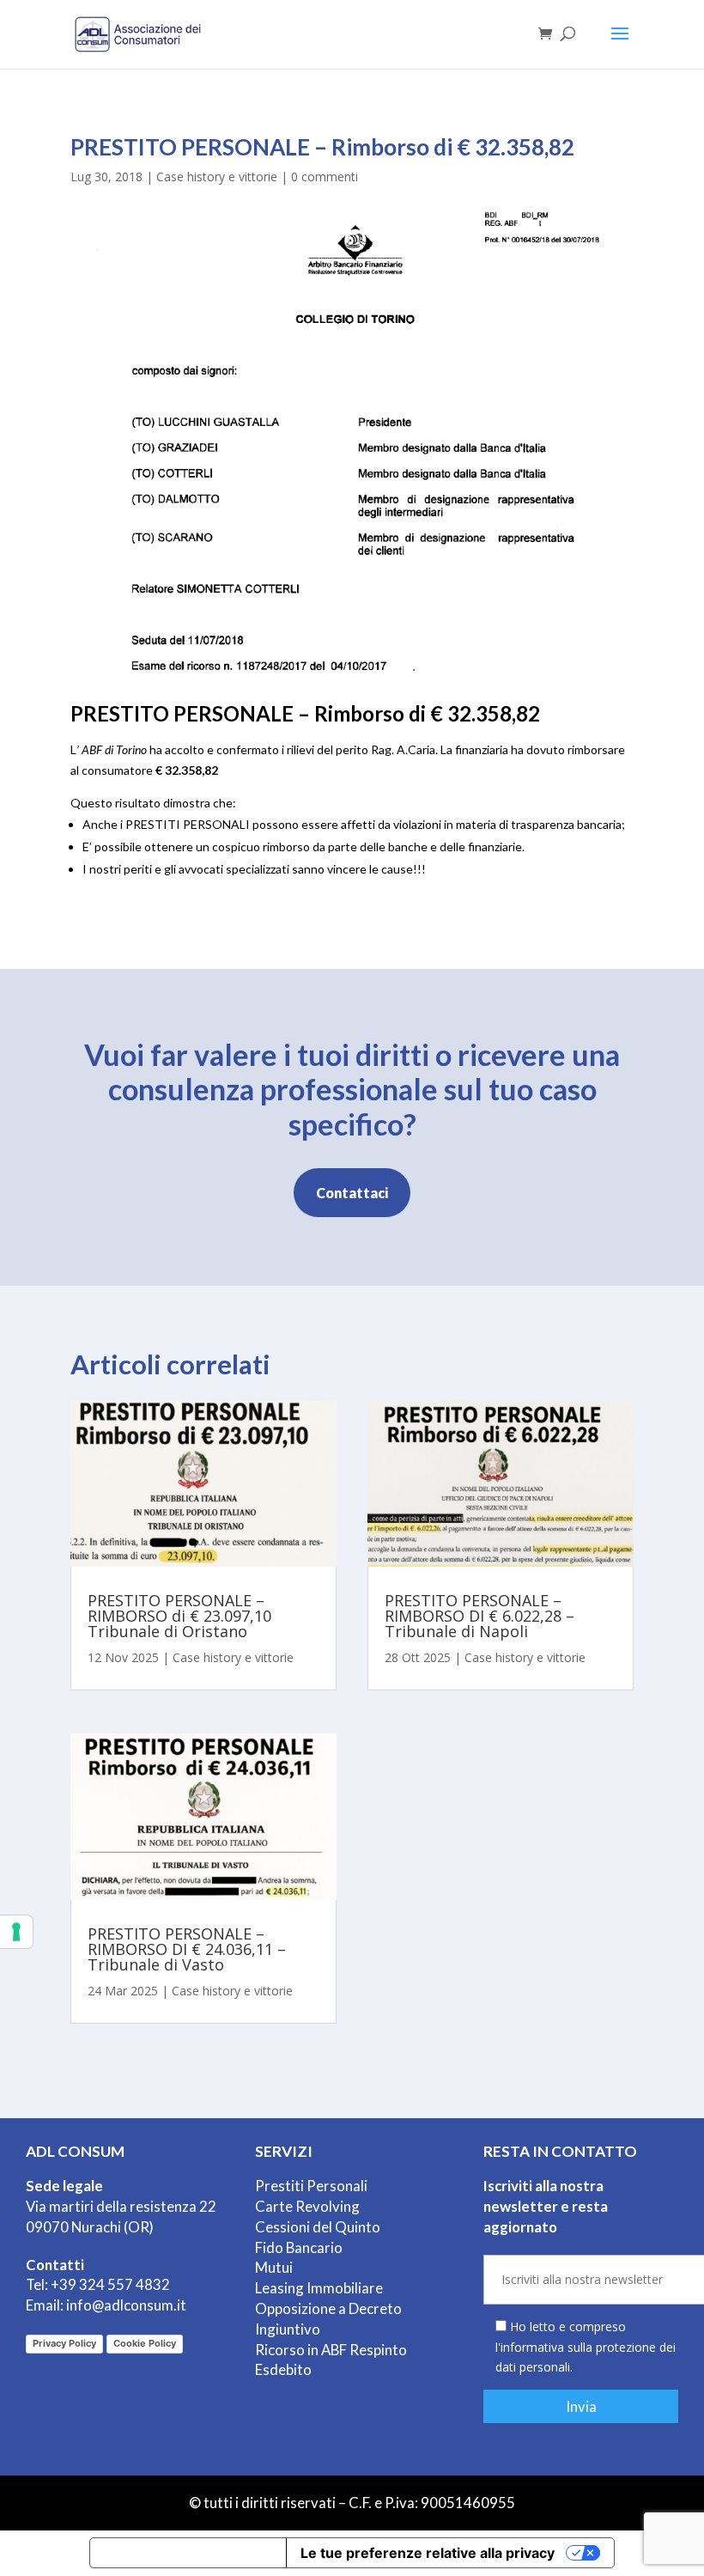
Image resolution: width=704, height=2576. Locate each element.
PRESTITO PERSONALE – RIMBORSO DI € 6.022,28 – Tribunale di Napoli (479, 1616)
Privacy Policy (64, 2343)
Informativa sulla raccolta (188, 2553)
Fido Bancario (299, 2247)
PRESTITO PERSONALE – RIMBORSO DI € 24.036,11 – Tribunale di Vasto (187, 1949)
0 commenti (325, 177)
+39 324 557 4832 (110, 2284)
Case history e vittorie (217, 177)
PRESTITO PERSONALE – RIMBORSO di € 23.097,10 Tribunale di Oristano (179, 1616)
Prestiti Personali (311, 2186)
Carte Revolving (307, 2206)
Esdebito (283, 2369)
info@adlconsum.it (126, 2305)
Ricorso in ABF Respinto (331, 2350)
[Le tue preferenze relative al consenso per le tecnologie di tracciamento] (16, 1932)
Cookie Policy (145, 2343)
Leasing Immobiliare (319, 2288)
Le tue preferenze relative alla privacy (428, 2553)
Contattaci (352, 1193)
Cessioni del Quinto (318, 2227)
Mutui (274, 2267)
